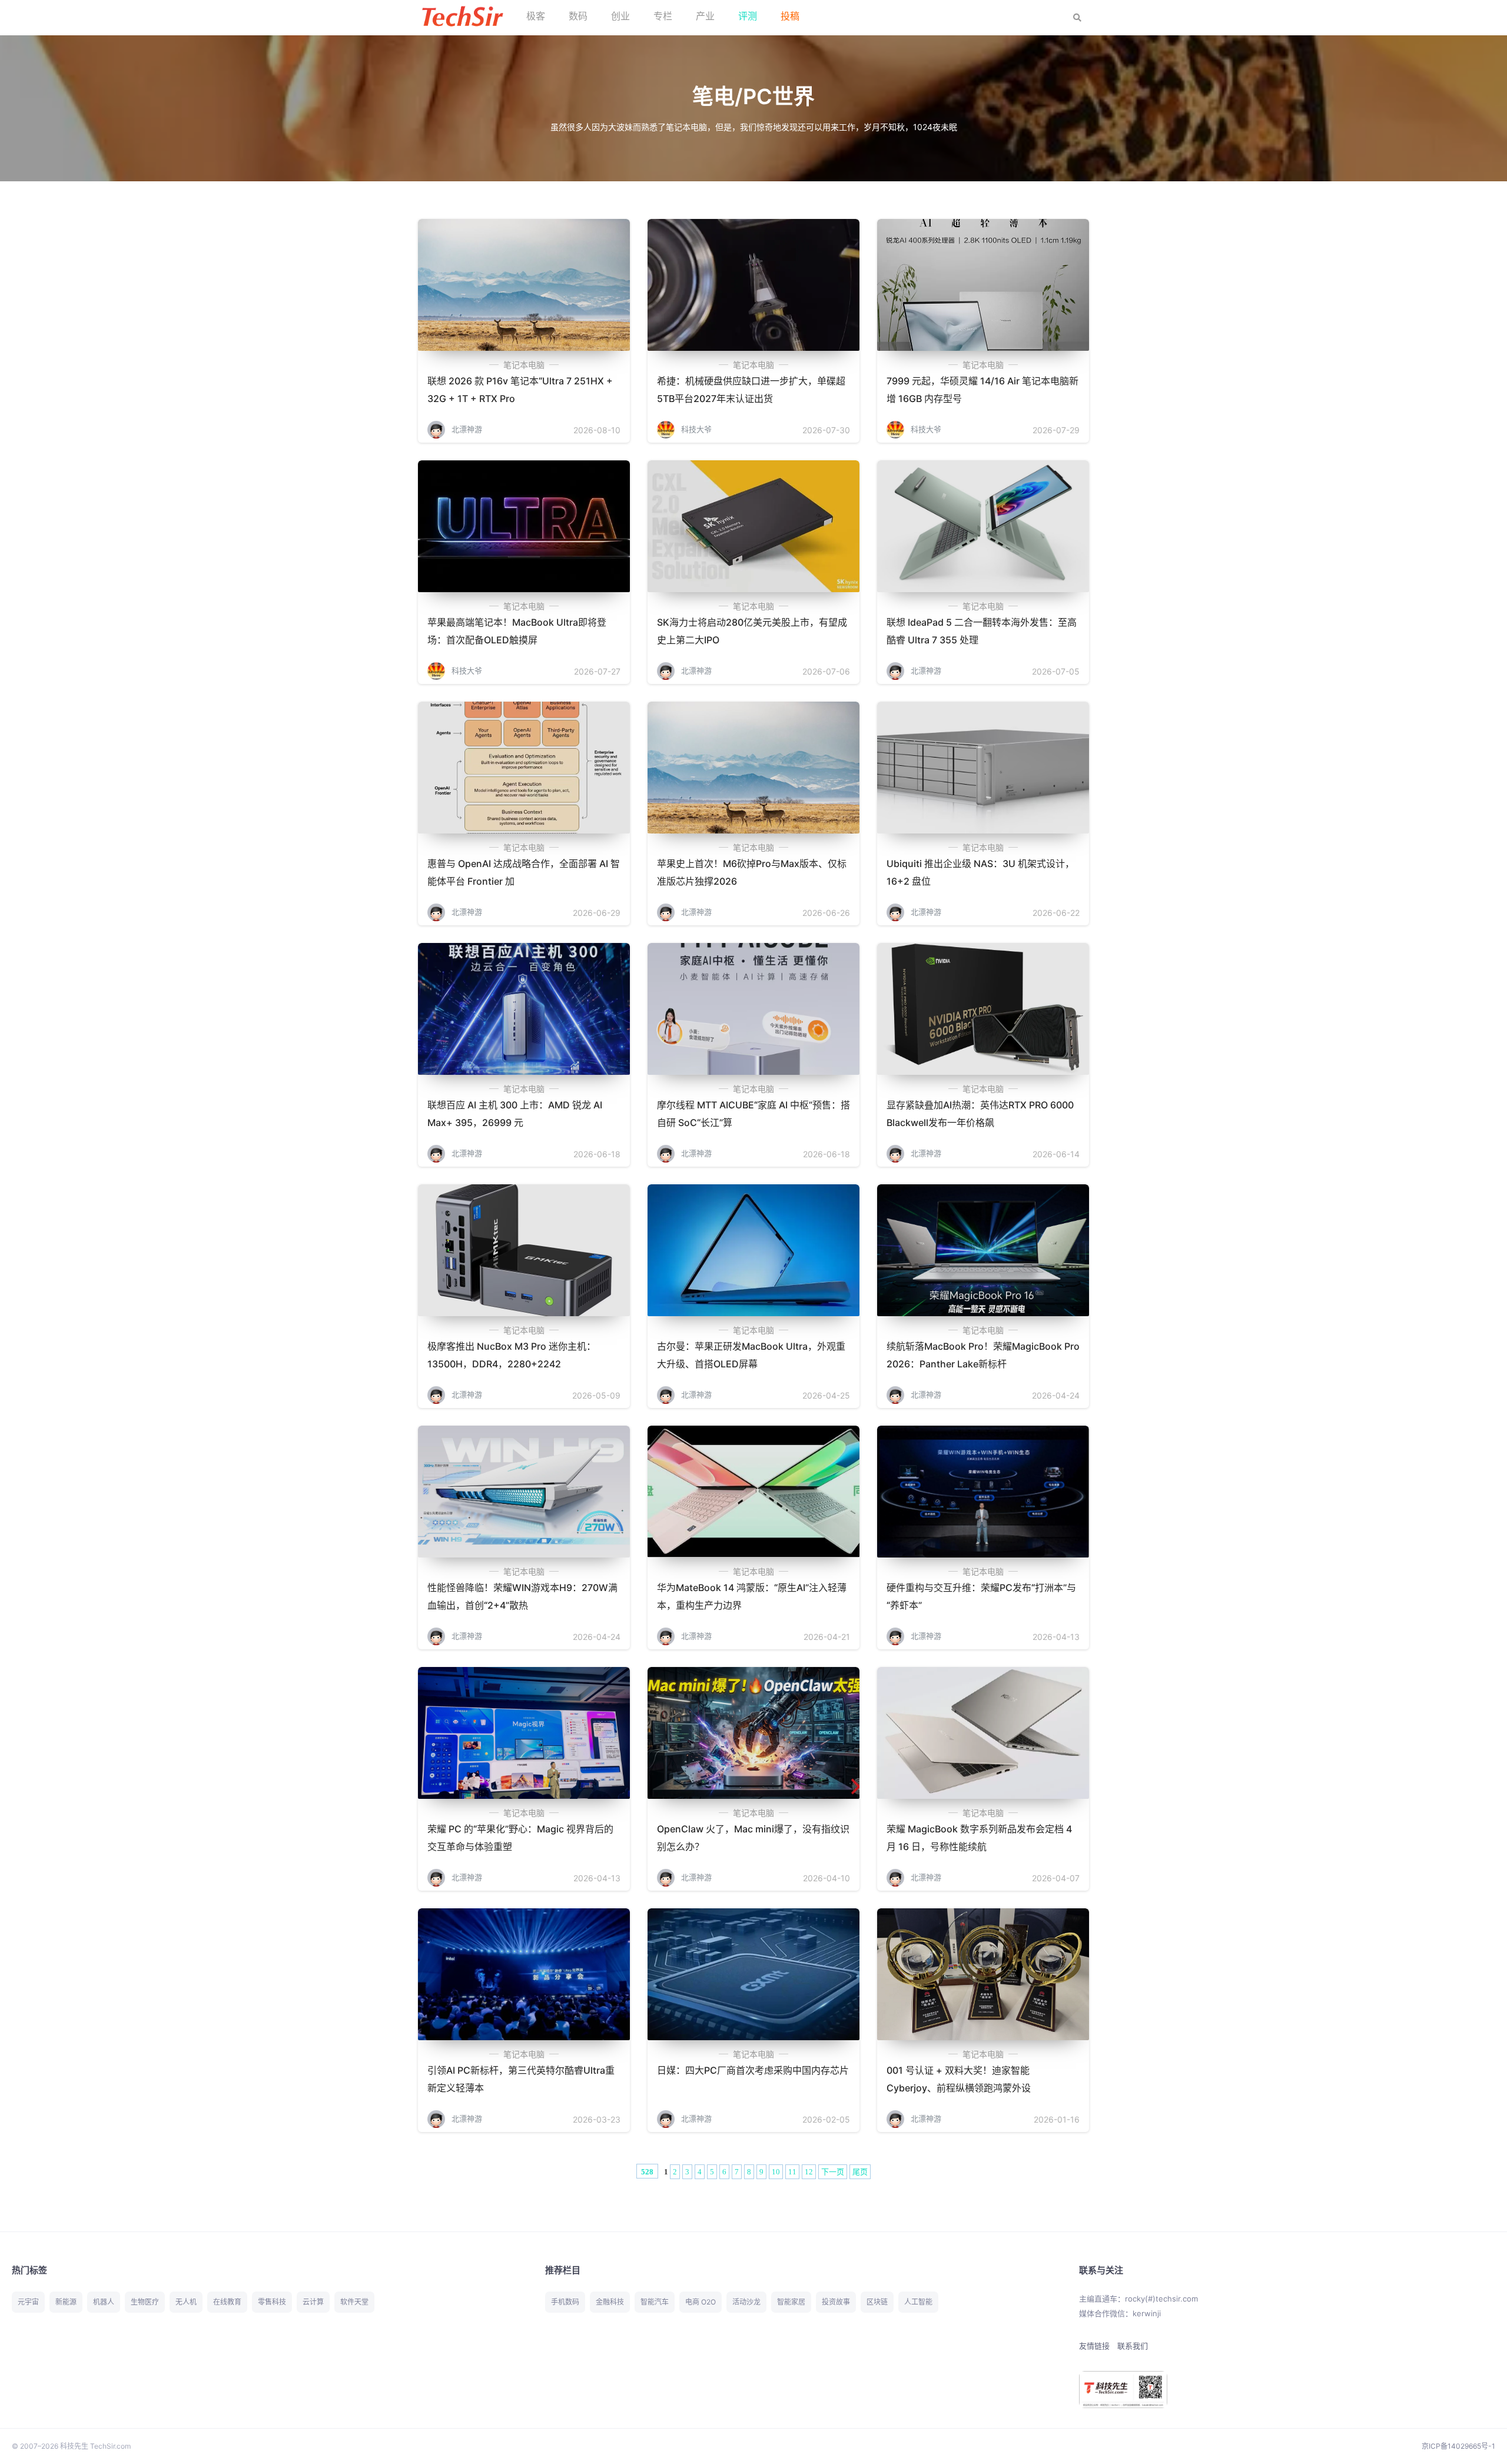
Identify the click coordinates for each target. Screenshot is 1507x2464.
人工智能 (918, 2302)
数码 (578, 16)
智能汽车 (655, 2302)
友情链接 (1094, 2346)
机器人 (104, 2302)
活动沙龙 (746, 2302)
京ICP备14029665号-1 (1458, 2446)
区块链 (877, 2302)
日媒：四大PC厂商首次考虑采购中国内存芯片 (753, 2070)
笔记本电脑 (524, 365)
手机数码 (565, 2302)
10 (776, 2172)
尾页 (860, 2172)
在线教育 (227, 2302)
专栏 (663, 16)
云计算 (313, 2302)
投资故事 (836, 2302)
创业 (620, 16)
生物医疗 (145, 2302)
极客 (536, 16)
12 (809, 2172)
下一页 (833, 2172)
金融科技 (610, 2302)
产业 (705, 16)
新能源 (66, 2302)
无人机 (186, 2302)
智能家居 (791, 2302)
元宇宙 (28, 2302)
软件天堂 (354, 2302)
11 (792, 2172)
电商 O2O (701, 2302)
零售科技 (272, 2302)
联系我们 (1133, 2346)
